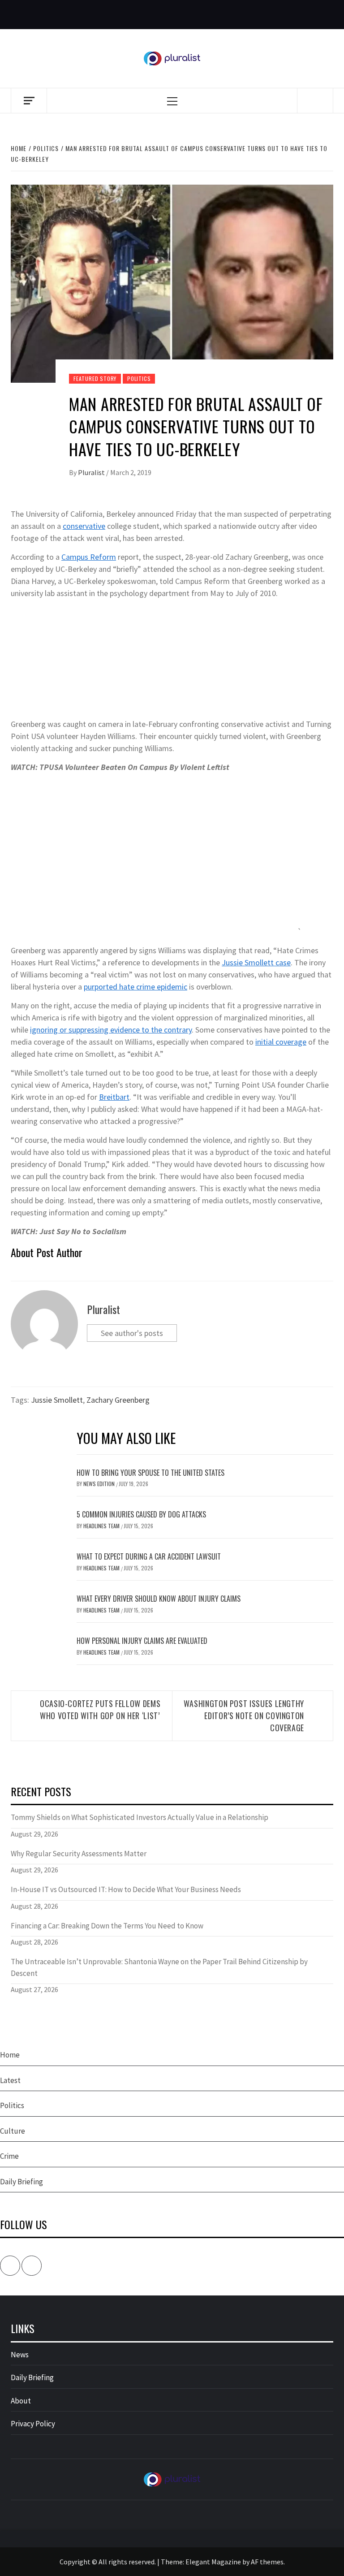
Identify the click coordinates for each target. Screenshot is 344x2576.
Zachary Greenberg (118, 1400)
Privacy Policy (33, 2424)
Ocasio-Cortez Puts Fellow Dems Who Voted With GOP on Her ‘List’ (100, 1709)
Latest (10, 2080)
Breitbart (114, 1097)
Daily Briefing (21, 2182)
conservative (84, 526)
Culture (13, 2131)
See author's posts (132, 1333)
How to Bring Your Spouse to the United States (150, 1473)
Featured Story (95, 378)
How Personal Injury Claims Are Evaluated (142, 1641)
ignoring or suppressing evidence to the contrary (111, 1030)
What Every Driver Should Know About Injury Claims (159, 1599)
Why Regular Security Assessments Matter (79, 1854)
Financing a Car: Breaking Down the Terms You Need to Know (107, 1926)
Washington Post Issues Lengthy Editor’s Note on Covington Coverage (244, 1716)
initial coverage (281, 1042)
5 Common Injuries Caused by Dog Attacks (141, 1514)
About (21, 2401)
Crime (9, 2156)
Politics (139, 378)
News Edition (100, 1484)
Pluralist (92, 472)
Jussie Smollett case (256, 962)
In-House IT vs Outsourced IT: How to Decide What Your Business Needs (126, 1889)
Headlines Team (102, 1526)
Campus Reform (89, 557)
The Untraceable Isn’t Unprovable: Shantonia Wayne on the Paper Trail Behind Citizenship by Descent (159, 1967)
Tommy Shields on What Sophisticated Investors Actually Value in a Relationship (140, 1817)
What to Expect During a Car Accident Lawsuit (149, 1556)
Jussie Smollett (57, 1400)
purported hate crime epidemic (135, 987)
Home (10, 2055)
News (20, 2355)
